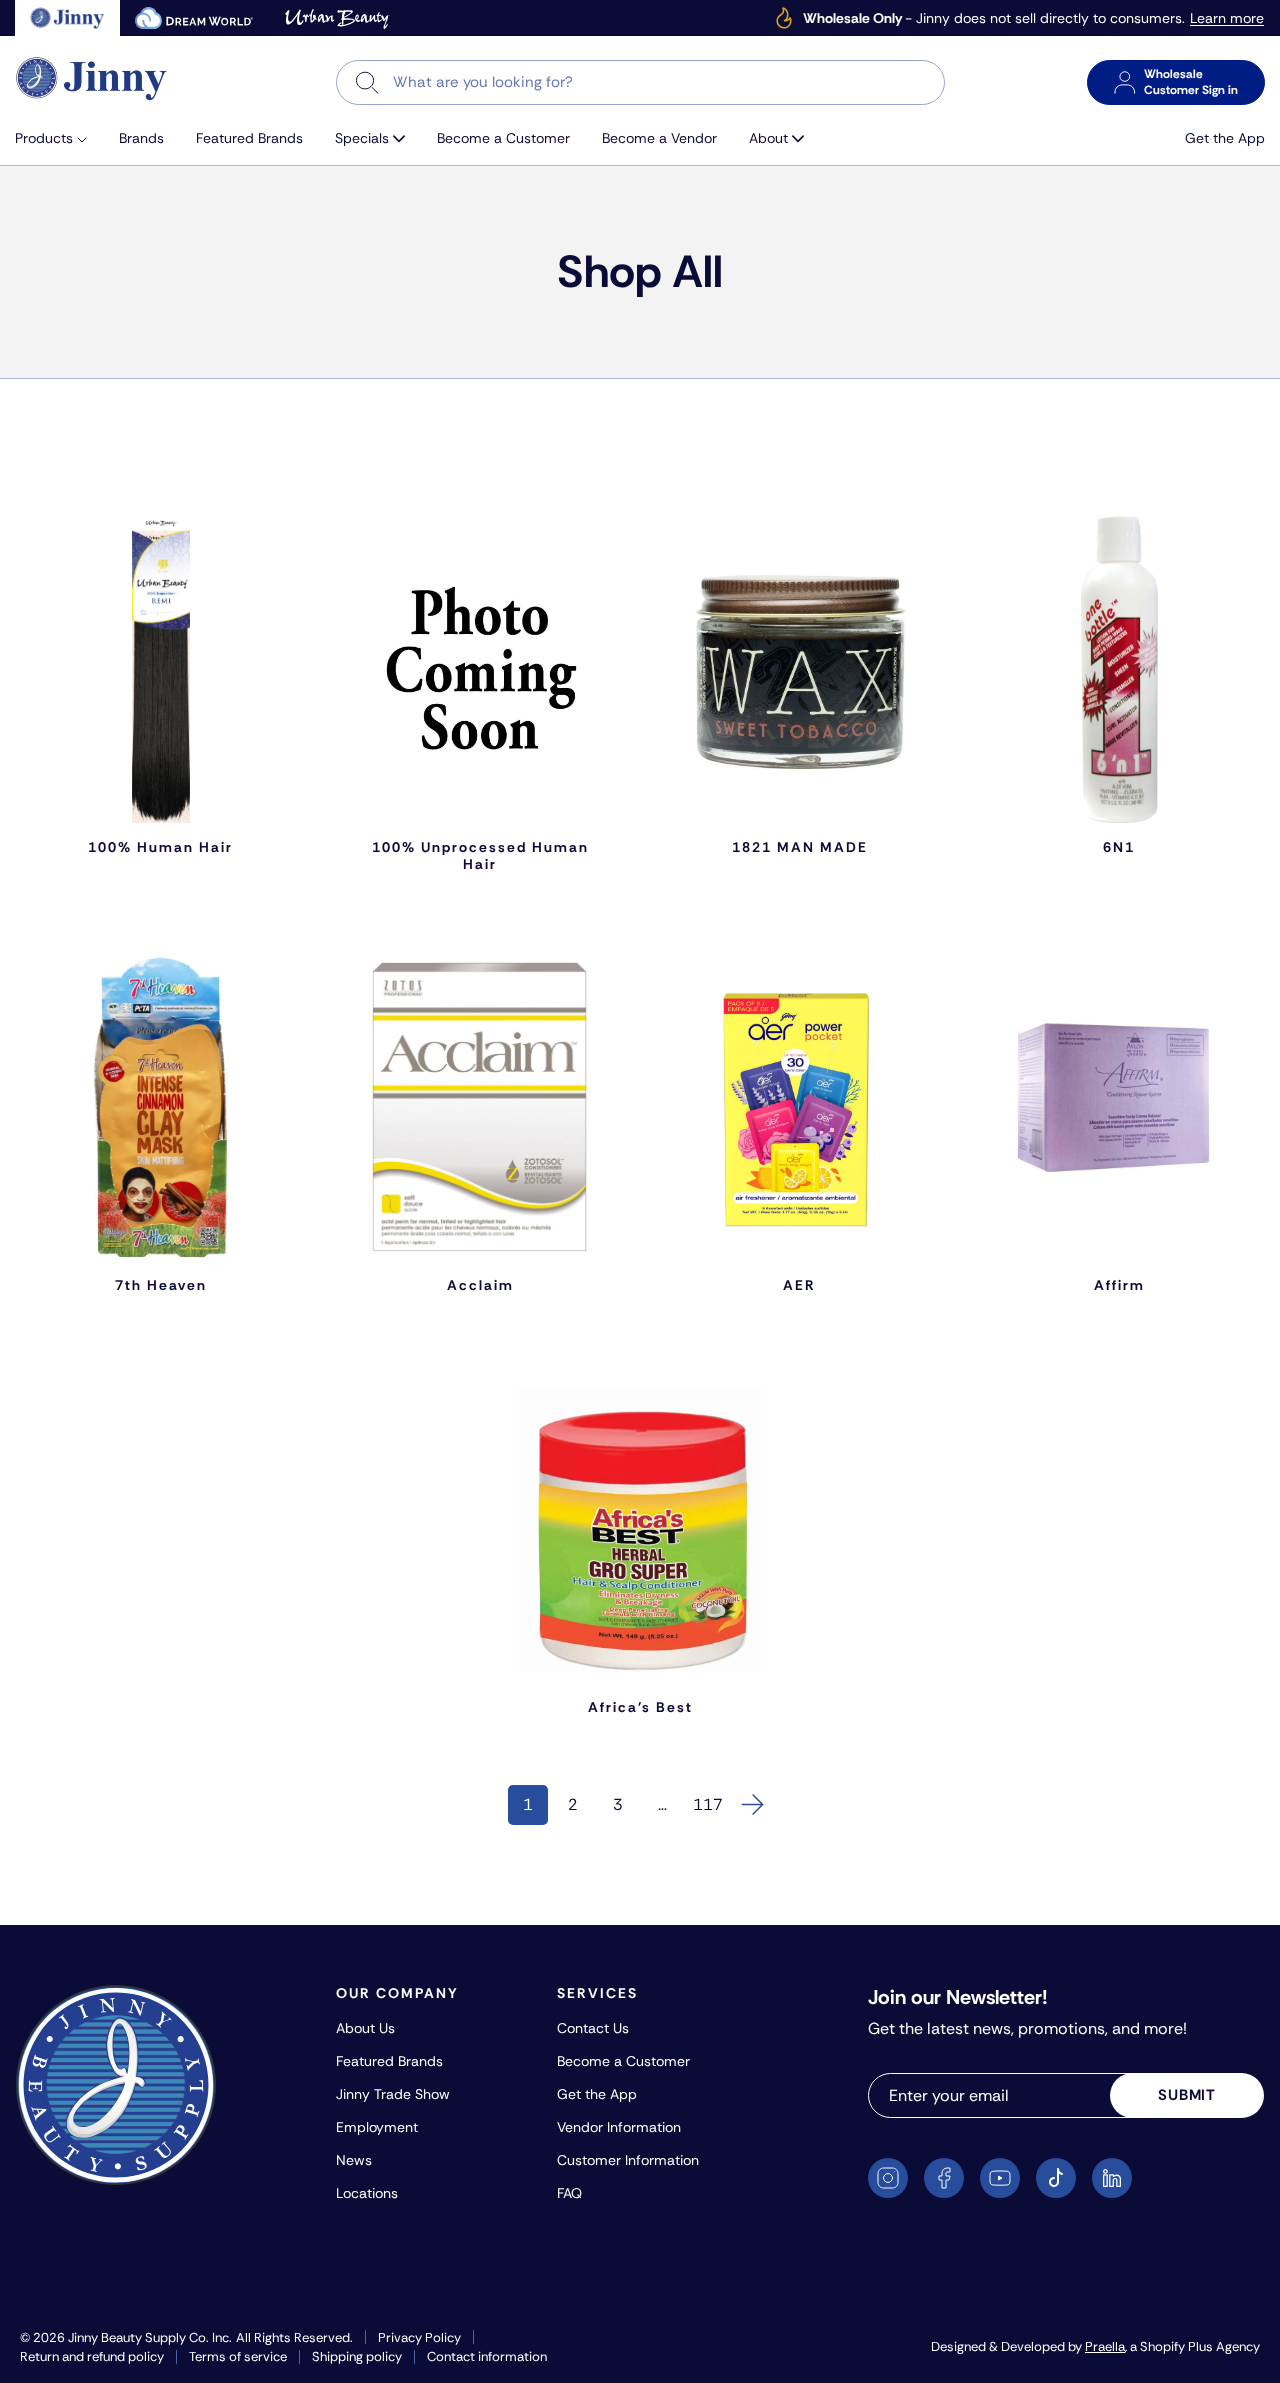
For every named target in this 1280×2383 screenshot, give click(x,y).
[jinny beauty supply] (67, 18)
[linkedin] (1112, 2178)
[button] (59, 138)
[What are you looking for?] (367, 82)
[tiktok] (1056, 2178)
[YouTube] (1000, 2178)
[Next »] (753, 1805)
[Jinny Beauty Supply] (92, 78)
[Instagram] (888, 2178)
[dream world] (194, 18)
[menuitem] (59, 138)
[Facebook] (944, 2178)
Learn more (1227, 18)
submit (1187, 2095)
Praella (1105, 2346)
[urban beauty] (337, 18)
